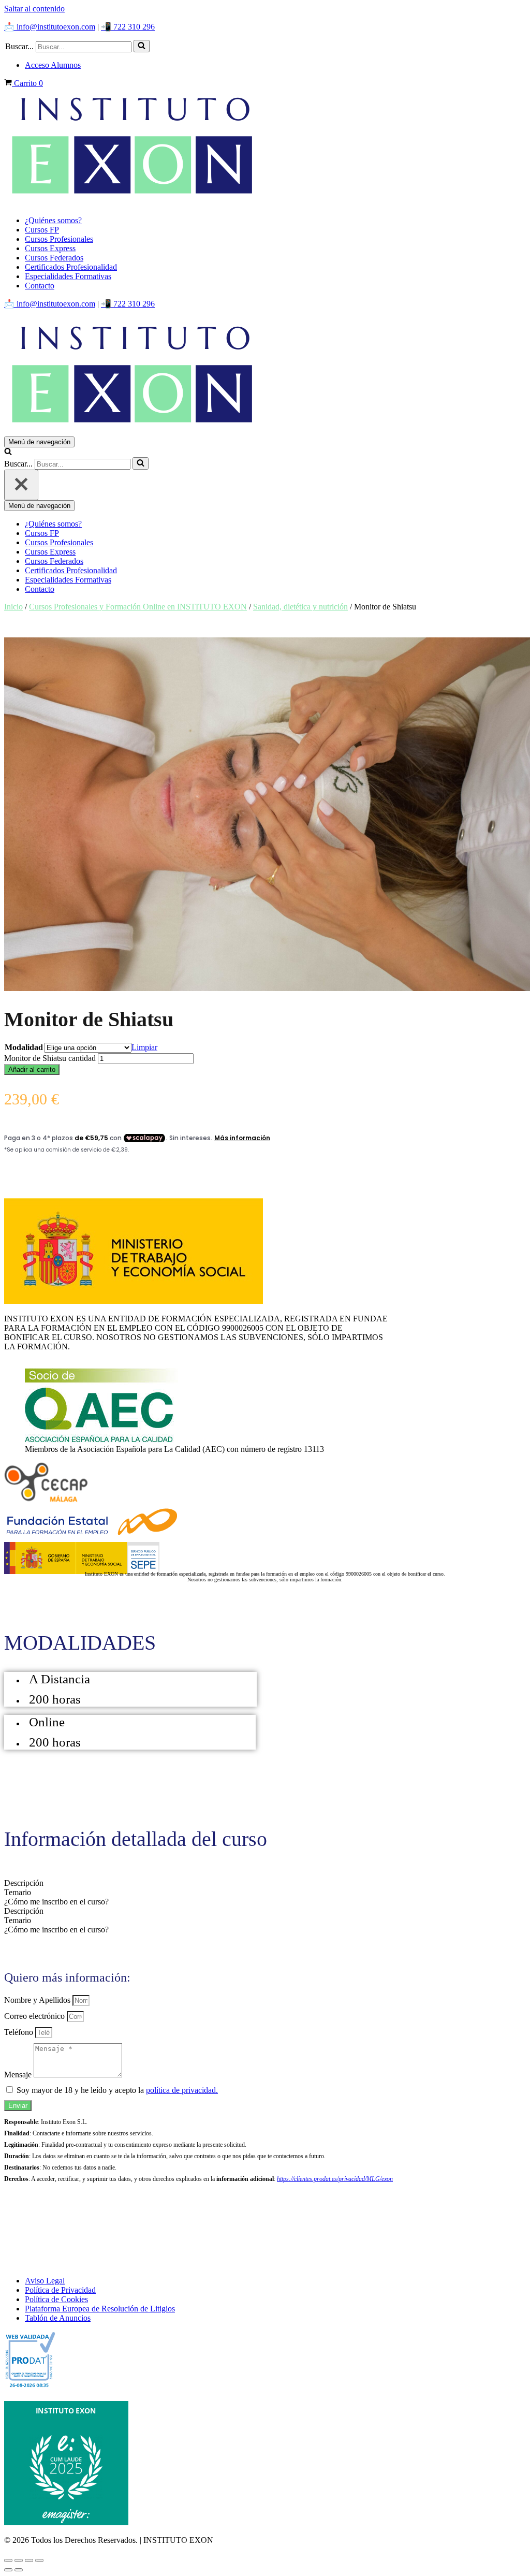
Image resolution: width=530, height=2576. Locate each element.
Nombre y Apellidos (38, 2000)
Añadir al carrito (32, 1069)
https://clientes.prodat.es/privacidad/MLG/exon (335, 2179)
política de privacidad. (182, 2090)
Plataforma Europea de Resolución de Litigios (100, 2309)
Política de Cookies (56, 2299)
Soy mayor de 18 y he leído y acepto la (117, 2090)
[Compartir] (29, 2560)
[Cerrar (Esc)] (39, 2560)
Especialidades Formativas (68, 276)
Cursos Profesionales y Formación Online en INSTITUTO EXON (138, 607)
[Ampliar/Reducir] (8, 2560)
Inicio (13, 607)
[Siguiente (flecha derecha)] (19, 2570)
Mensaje (19, 2075)
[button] (142, 46)
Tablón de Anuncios (58, 2318)
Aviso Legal (45, 2281)
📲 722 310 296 (128, 27)
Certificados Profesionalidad (71, 267)
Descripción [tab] (24, 1883)
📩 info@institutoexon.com (50, 27)
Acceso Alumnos (53, 65)
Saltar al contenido (34, 9)
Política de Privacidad (60, 2290)
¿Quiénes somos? (53, 220)
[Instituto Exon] (265, 148)
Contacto (40, 286)
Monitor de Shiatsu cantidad (50, 1058)
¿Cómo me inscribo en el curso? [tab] (56, 1902)
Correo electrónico (35, 2016)
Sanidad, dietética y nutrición (300, 607)
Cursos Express (50, 248)
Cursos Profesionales (59, 239)
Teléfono (20, 2032)
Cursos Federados (54, 258)
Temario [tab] (18, 1892)
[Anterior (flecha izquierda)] (8, 2570)
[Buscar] (142, 46)
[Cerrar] (21, 485)
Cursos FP (42, 230)
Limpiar (144, 1047)
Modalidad (24, 1047)
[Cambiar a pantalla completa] (19, 2560)
